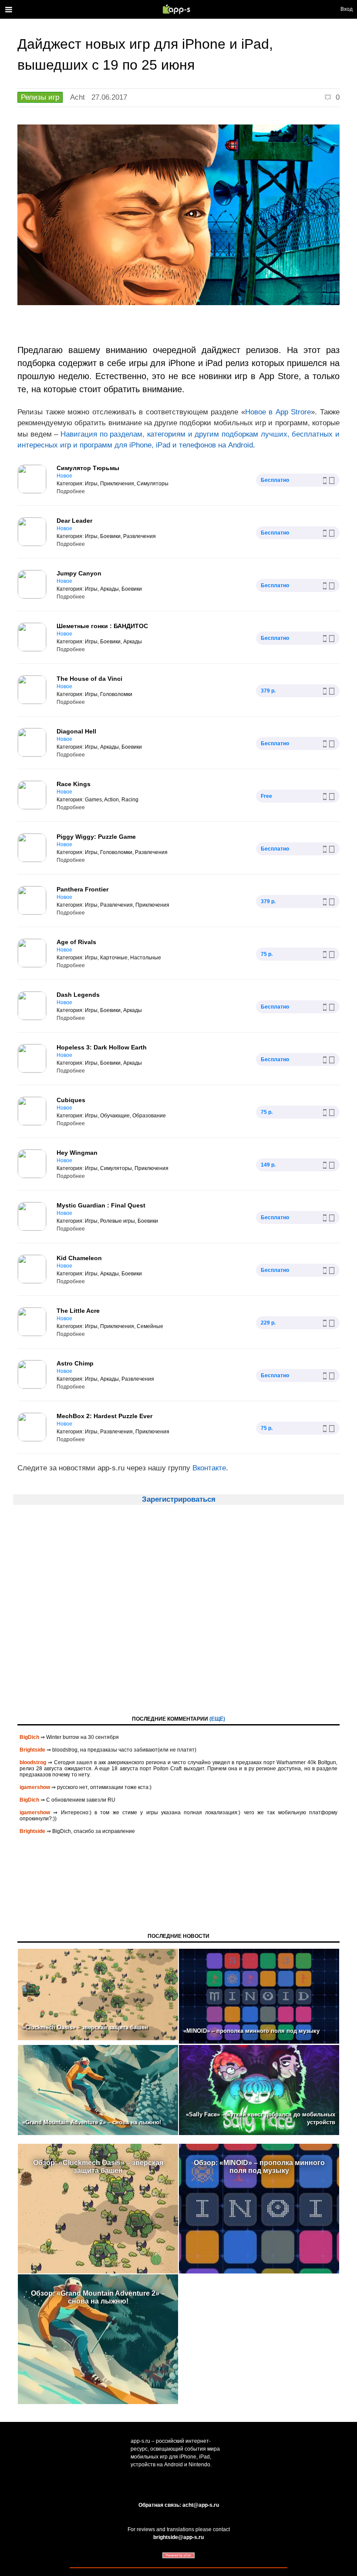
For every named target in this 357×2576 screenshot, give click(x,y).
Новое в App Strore (278, 412)
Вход (347, 9)
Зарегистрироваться (179, 1499)
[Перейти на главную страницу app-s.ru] (178, 9)
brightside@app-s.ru (178, 2537)
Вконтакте (209, 1468)
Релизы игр (40, 97)
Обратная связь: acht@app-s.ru (179, 2505)
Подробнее (71, 491)
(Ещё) (217, 1719)
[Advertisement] (178, 1618)
